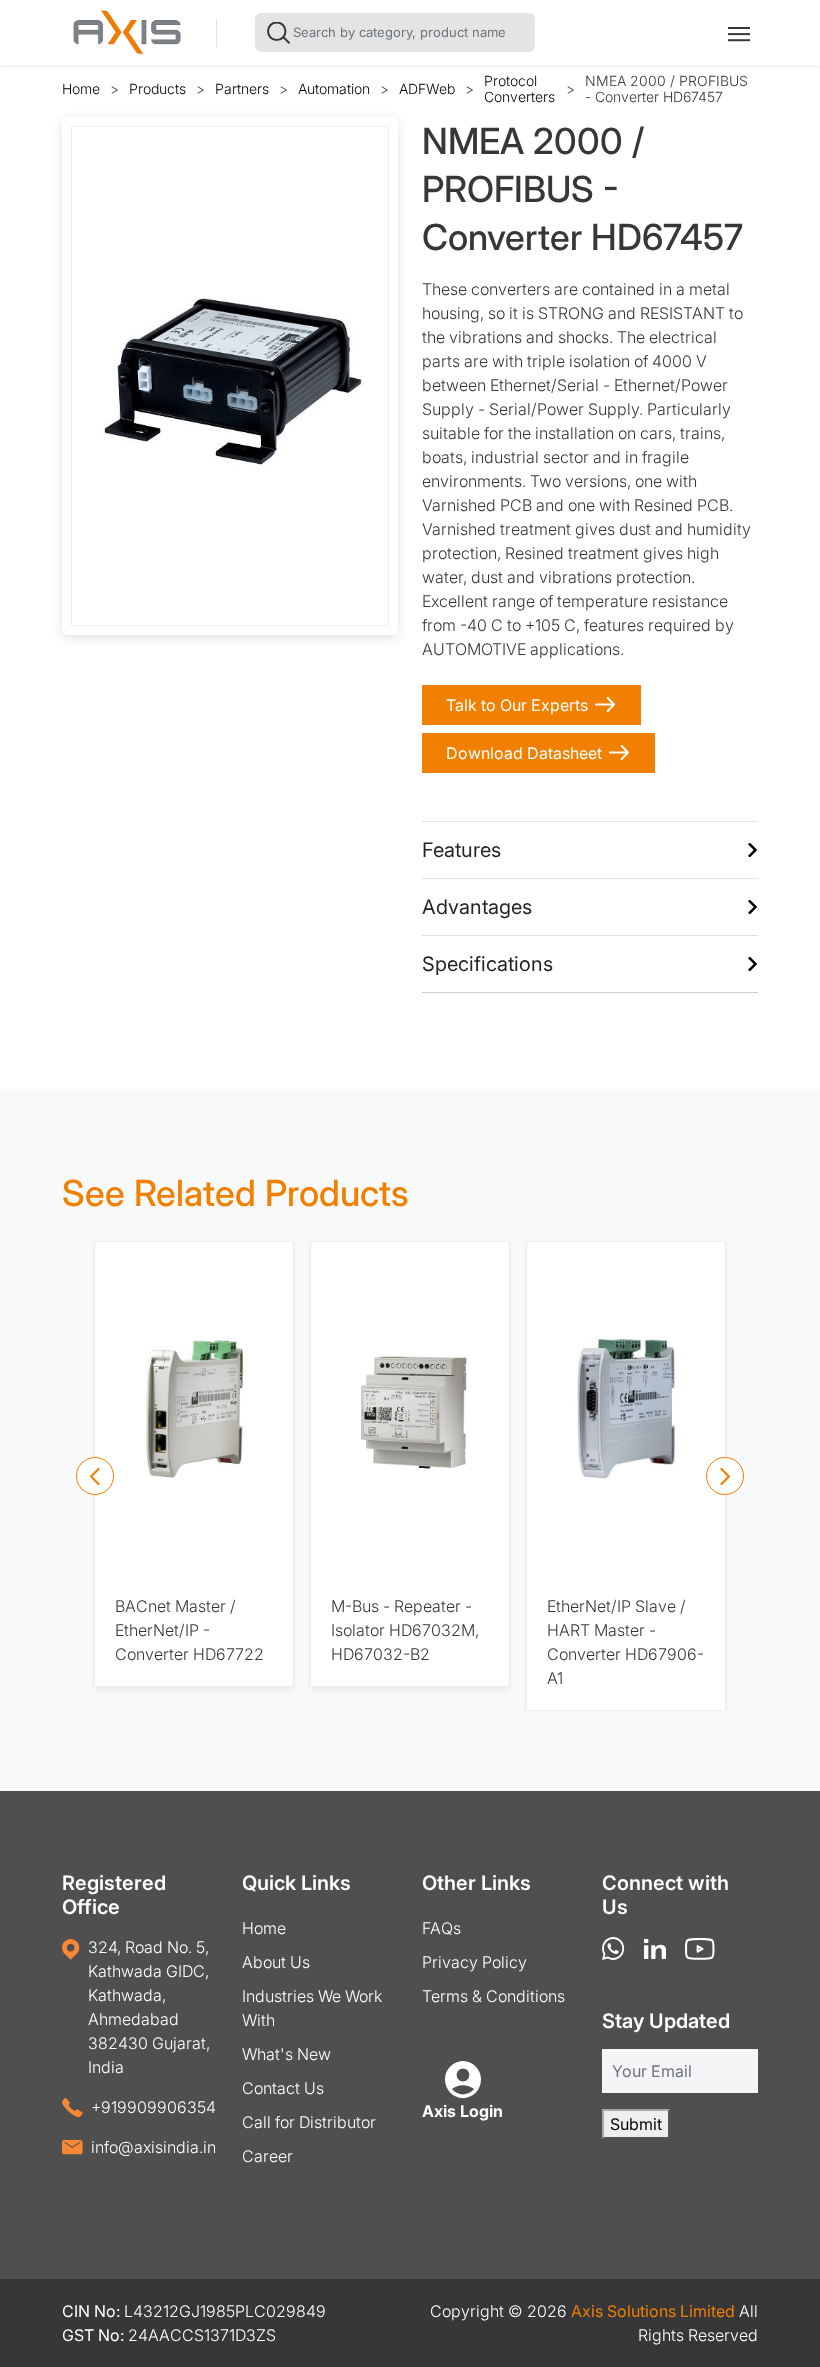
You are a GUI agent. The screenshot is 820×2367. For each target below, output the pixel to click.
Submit (636, 2124)
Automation (334, 88)
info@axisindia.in (153, 2147)
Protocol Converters (519, 88)
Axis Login (462, 2111)
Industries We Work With (312, 2008)
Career (267, 2156)
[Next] (725, 1476)
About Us (276, 1962)
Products (157, 88)
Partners (242, 88)
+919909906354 (153, 2107)
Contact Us (283, 2088)
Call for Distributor (309, 2122)
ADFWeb (427, 88)
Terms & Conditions (493, 1996)
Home (81, 88)
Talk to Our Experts (517, 705)
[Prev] (95, 1476)
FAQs (441, 1928)
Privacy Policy (474, 1962)
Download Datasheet (524, 753)
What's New (286, 2054)
